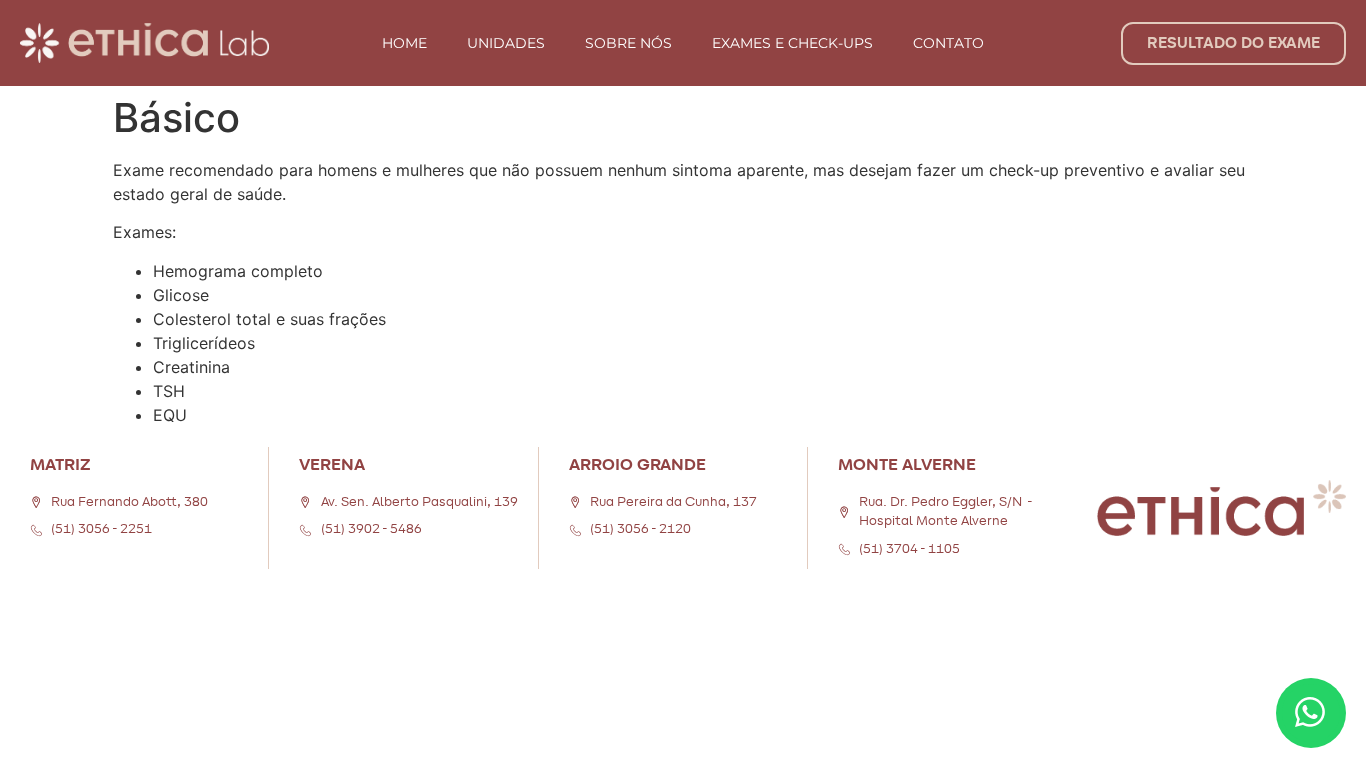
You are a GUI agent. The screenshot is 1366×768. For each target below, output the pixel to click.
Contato (948, 43)
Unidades (506, 43)
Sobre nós (628, 43)
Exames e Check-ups (792, 43)
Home (404, 43)
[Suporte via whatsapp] (1311, 713)
